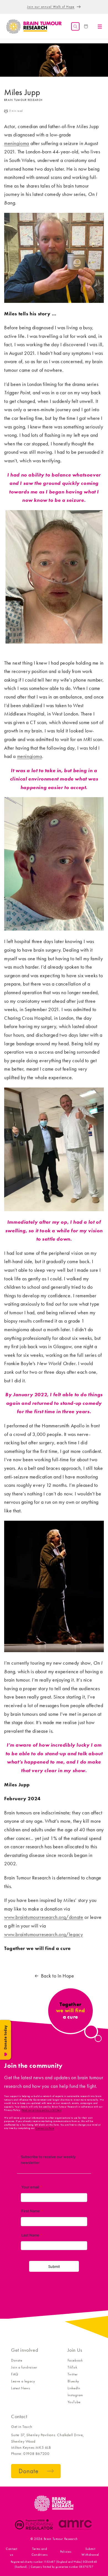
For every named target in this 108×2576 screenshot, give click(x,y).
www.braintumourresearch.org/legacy (43, 1934)
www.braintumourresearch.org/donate (44, 1917)
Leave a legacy (23, 2381)
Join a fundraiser (24, 2367)
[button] (75, 26)
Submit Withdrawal (90, 2552)
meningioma (17, 143)
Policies (66, 2552)
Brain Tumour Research (61, 2539)
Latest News (21, 2388)
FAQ (15, 2374)
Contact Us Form (45, 2128)
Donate (17, 2360)
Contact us (12, 2552)
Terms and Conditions (40, 2552)
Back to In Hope (58, 1976)
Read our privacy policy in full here (42, 2110)
